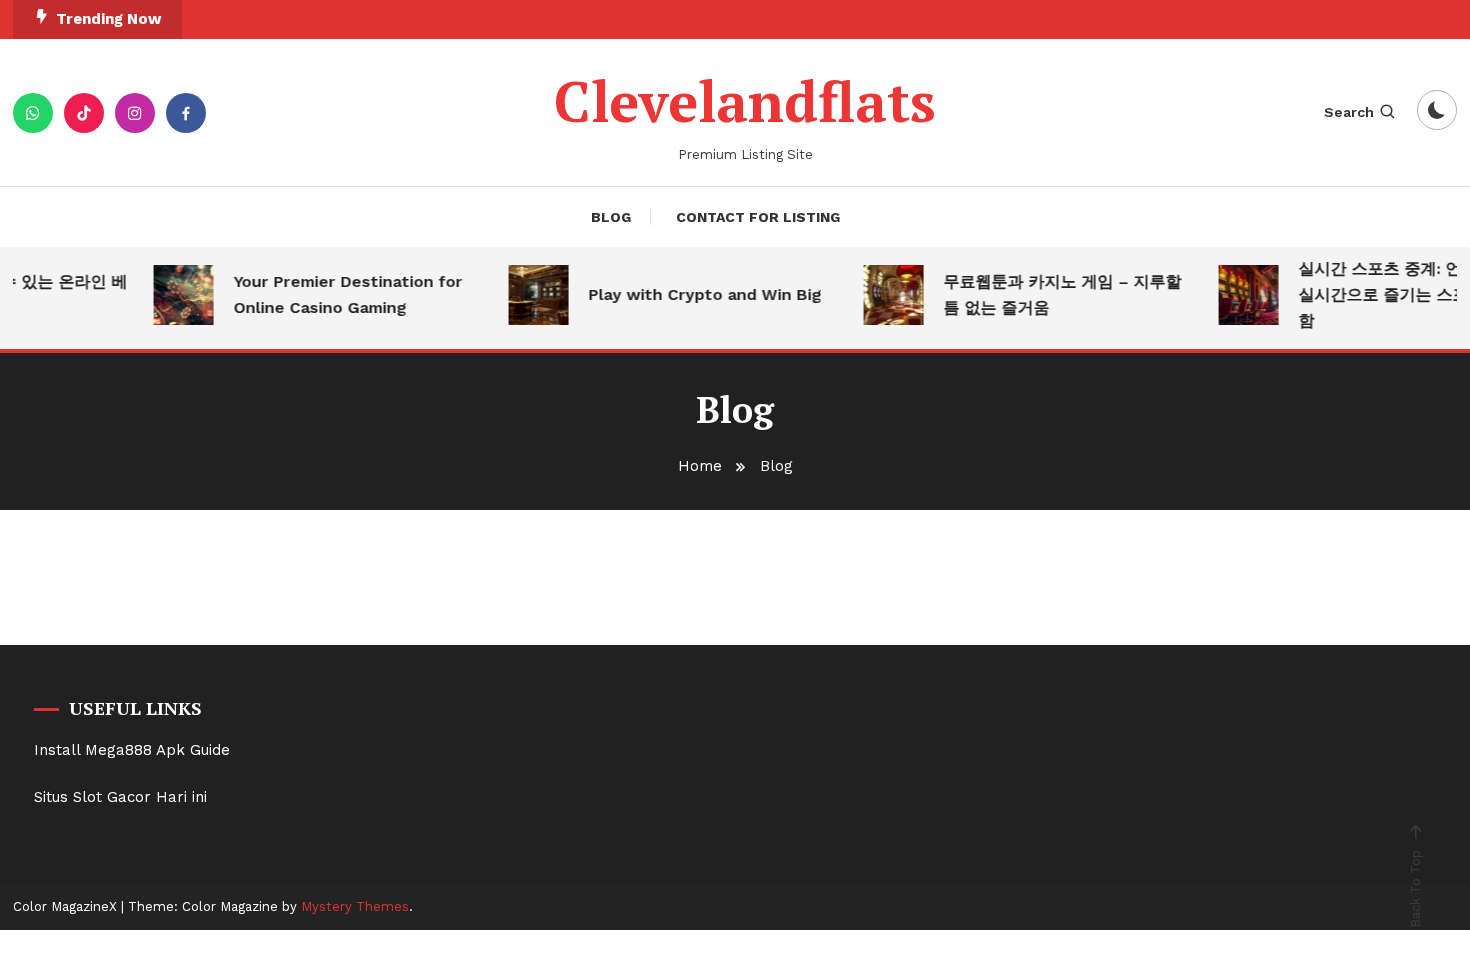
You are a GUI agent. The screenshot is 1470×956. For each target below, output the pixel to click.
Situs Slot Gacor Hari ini (120, 797)
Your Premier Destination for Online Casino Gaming (340, 294)
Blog (611, 217)
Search (1349, 112)
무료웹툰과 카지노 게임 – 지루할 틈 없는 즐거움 (1055, 294)
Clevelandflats (745, 101)
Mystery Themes (355, 906)
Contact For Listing (758, 217)
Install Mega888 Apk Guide (132, 750)
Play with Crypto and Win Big (697, 294)
